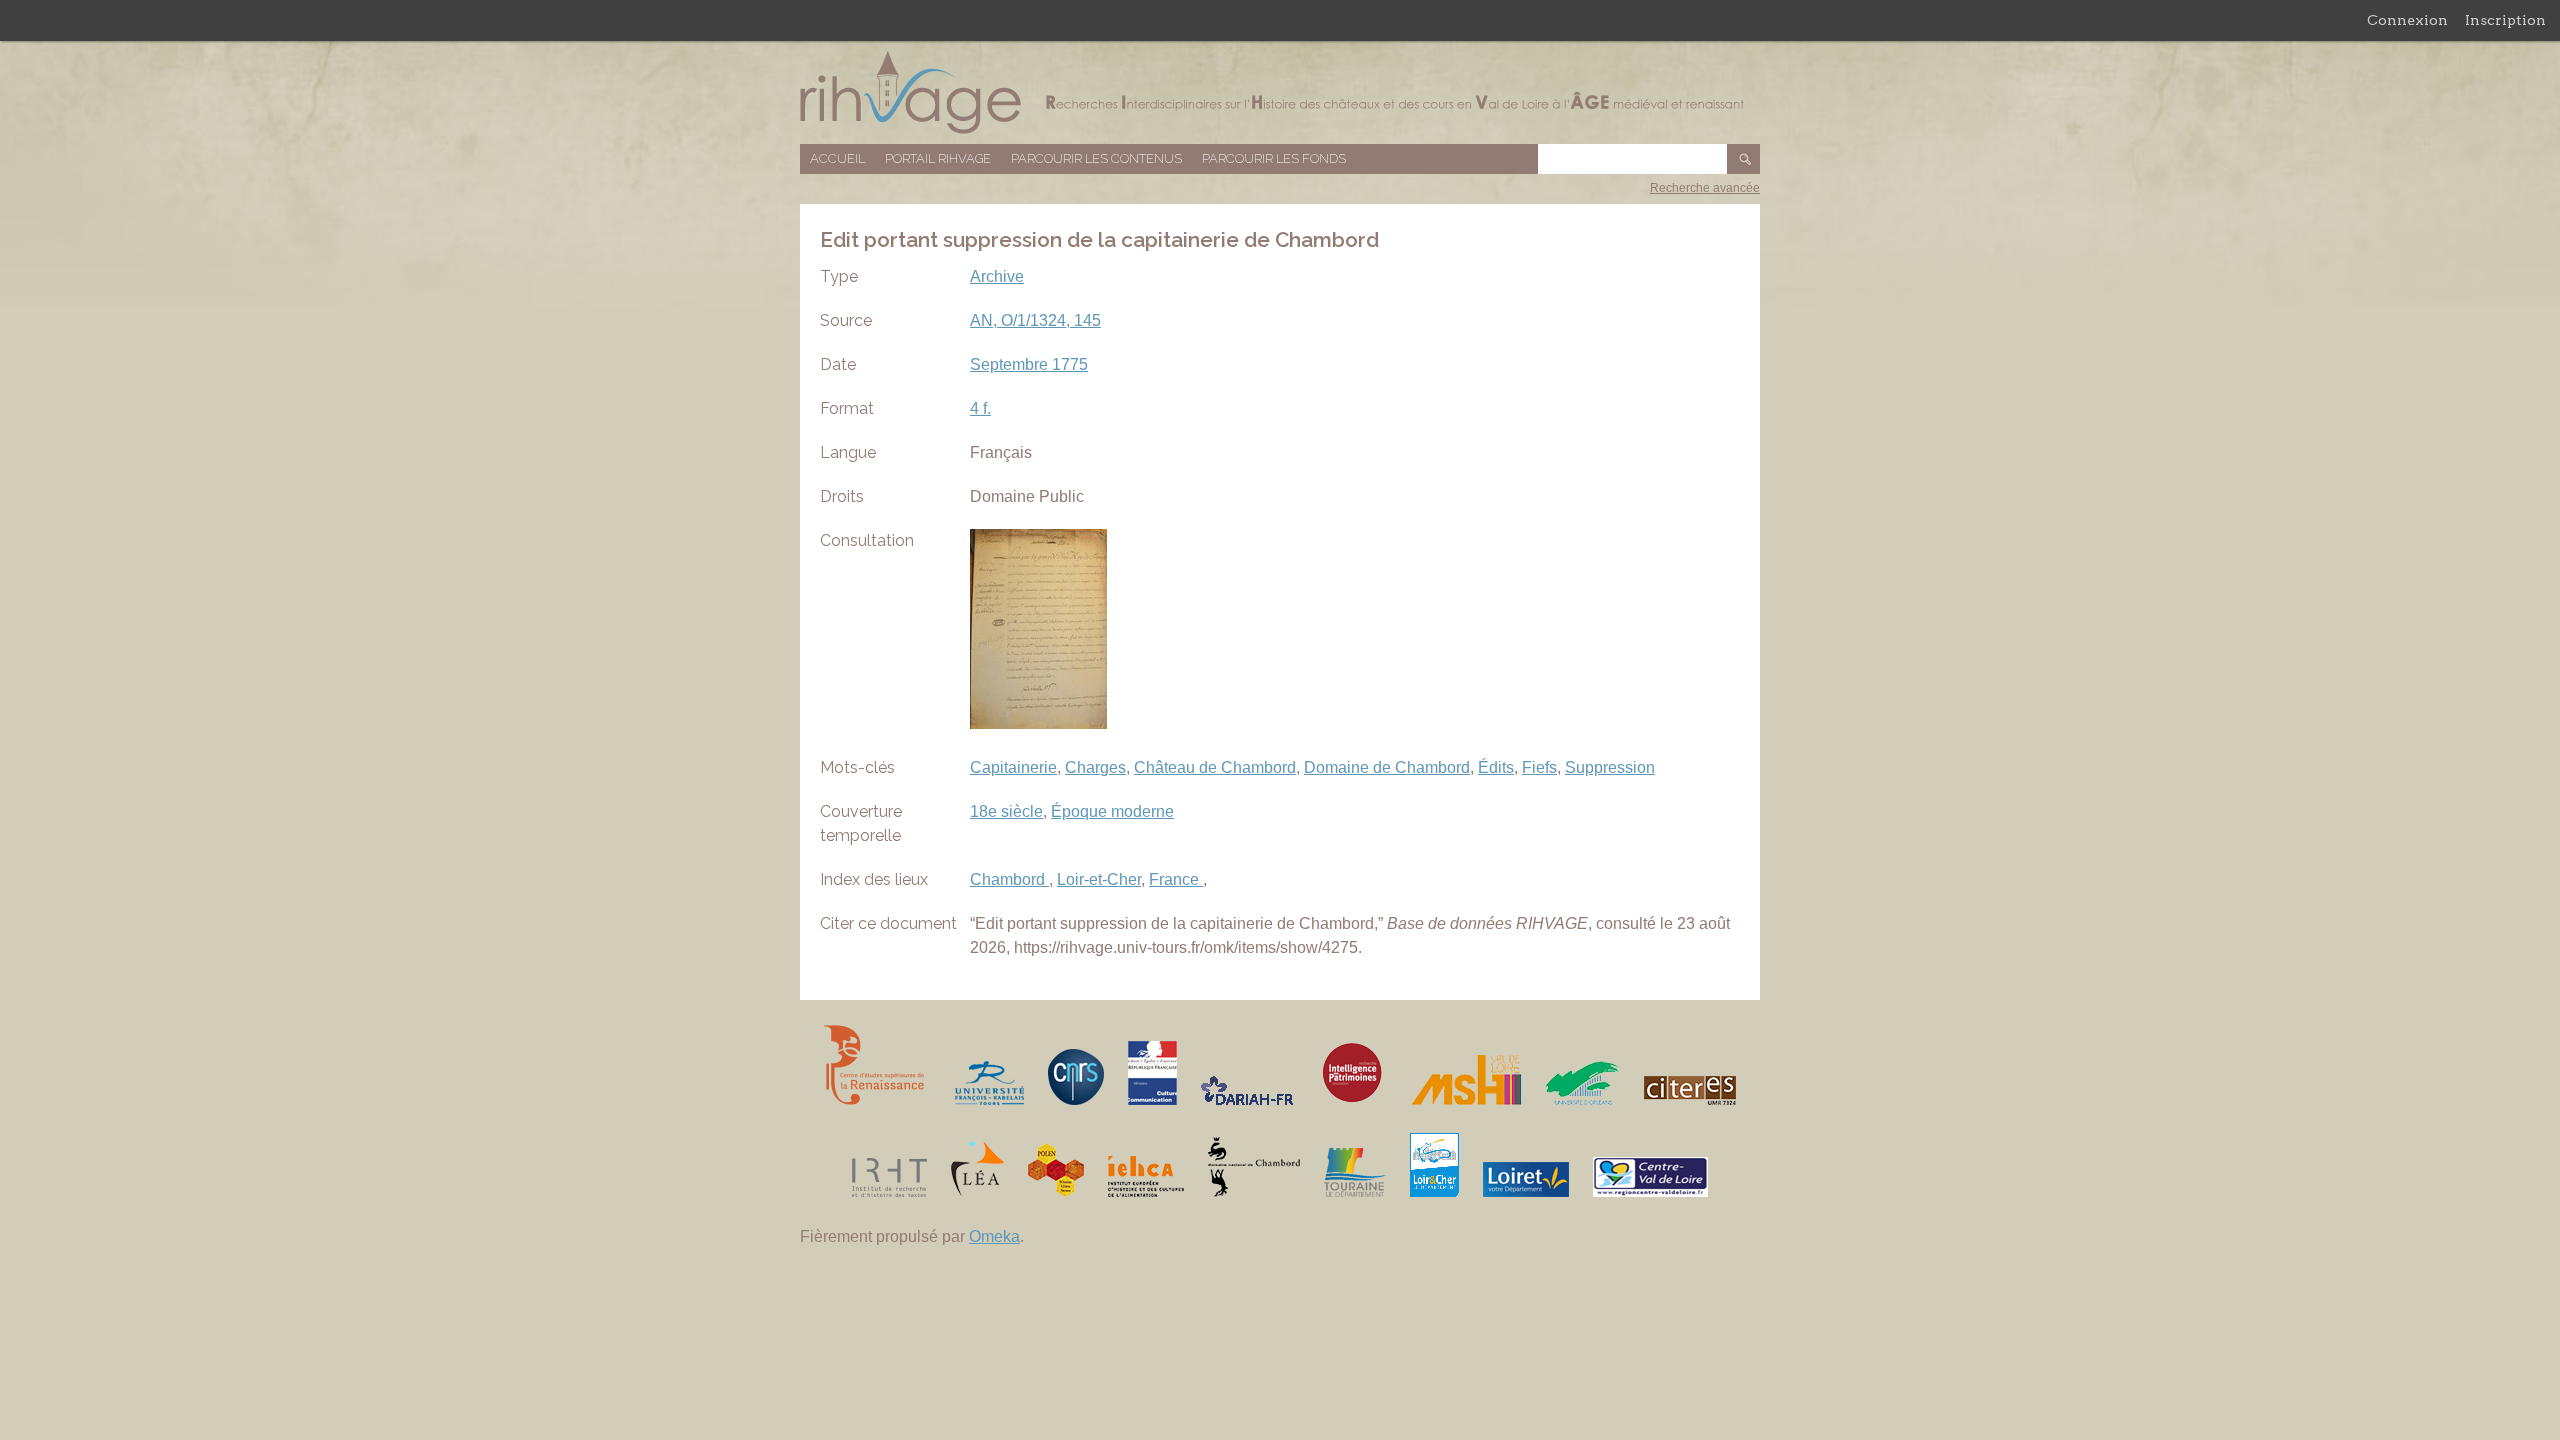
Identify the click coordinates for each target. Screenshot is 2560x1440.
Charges (1095, 767)
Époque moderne (1112, 811)
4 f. (980, 408)
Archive (997, 276)
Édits (1496, 767)
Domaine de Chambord (1387, 767)
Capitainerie (1013, 767)
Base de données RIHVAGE (1280, 92)
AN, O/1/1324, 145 (1035, 320)
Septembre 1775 (1029, 364)
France (1176, 879)
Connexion (2407, 20)
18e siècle (1006, 811)
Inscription (2505, 20)
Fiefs (1539, 767)
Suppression (1610, 767)
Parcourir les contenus (1096, 158)
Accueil (837, 158)
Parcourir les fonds (1274, 158)
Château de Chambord (1215, 767)
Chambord (1009, 879)
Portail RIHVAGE (938, 158)
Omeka (994, 1236)
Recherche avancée (1705, 188)
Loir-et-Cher (1099, 879)
